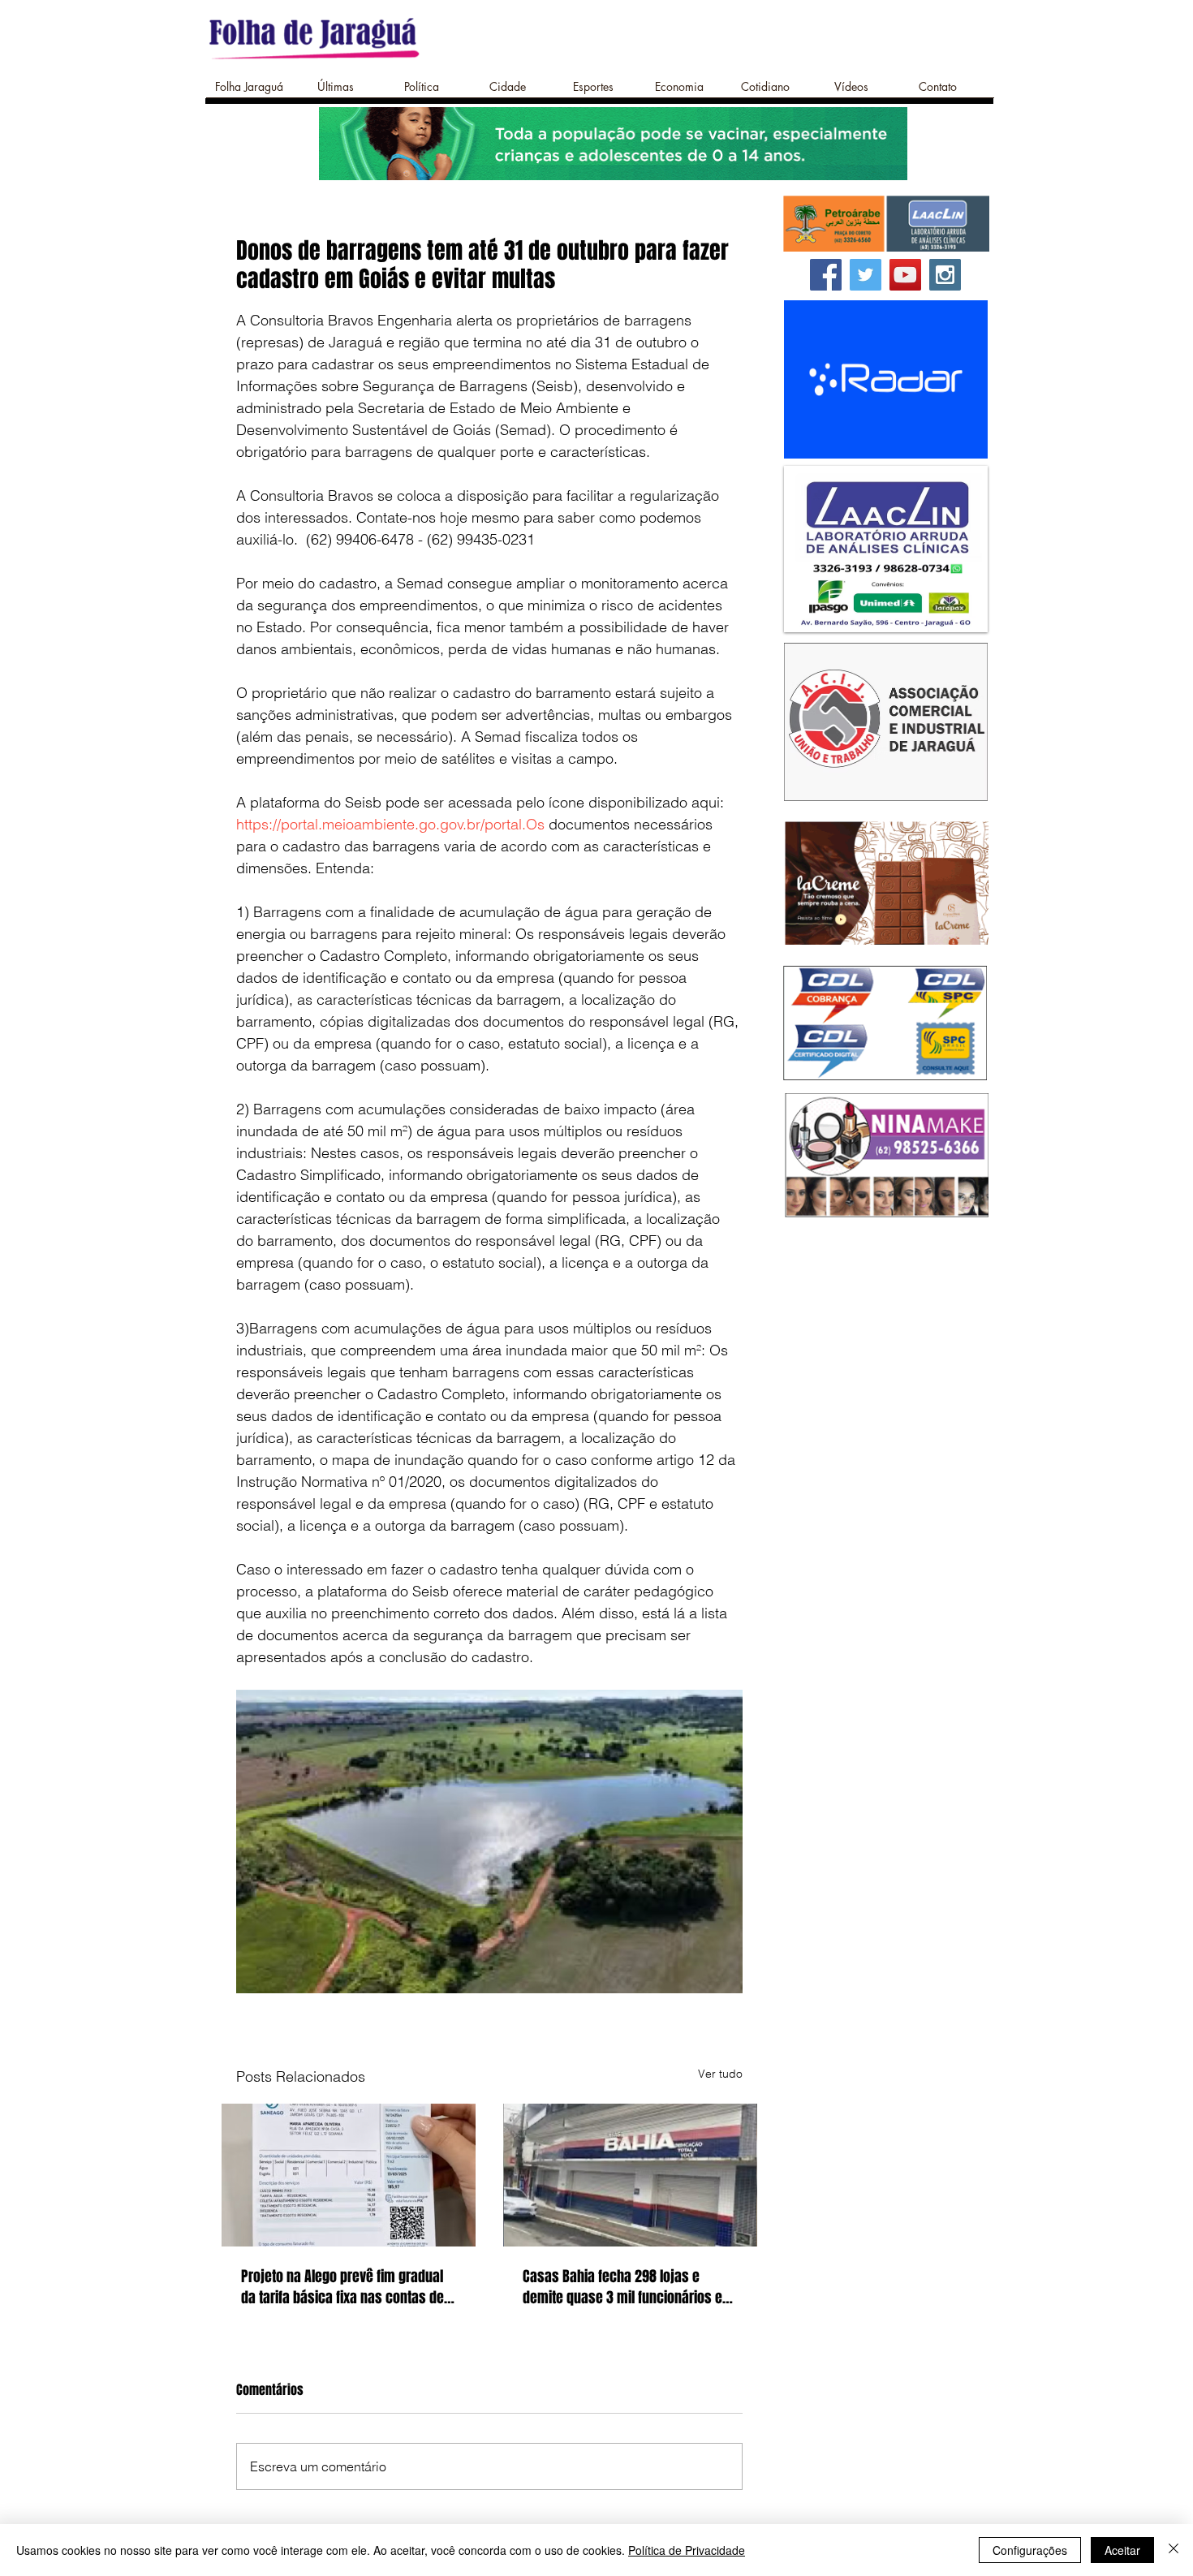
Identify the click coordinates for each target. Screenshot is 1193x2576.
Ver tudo (720, 2074)
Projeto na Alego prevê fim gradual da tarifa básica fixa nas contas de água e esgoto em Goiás (342, 2287)
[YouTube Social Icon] (905, 275)
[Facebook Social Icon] (826, 275)
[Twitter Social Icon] (866, 275)
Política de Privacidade (687, 2550)
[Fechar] (1174, 2550)
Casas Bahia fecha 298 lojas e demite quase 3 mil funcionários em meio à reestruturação (628, 2287)
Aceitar (1122, 2550)
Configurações (1030, 2550)
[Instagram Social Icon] (945, 275)
